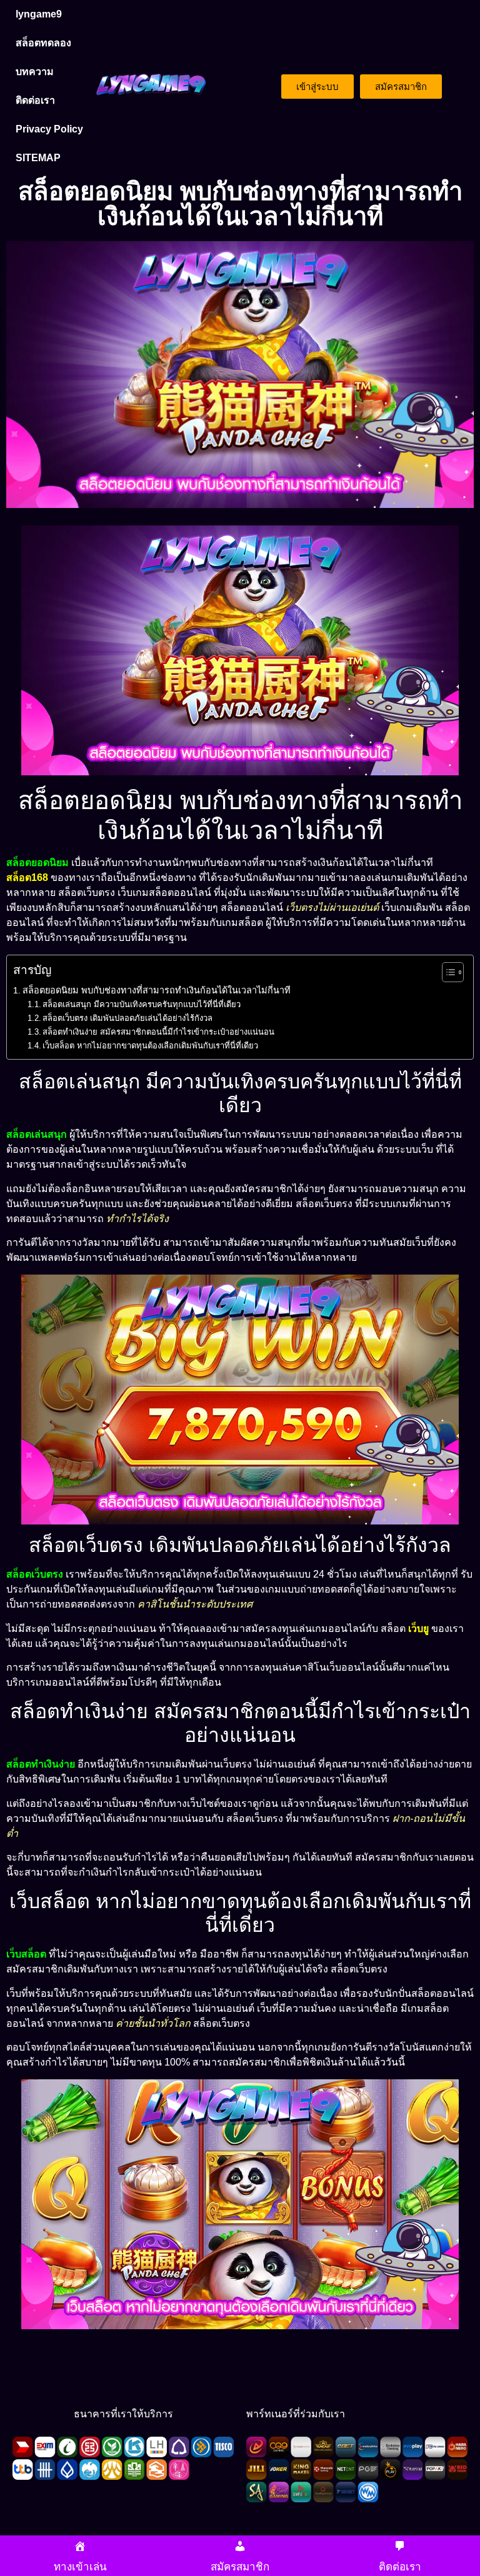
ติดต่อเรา (35, 100)
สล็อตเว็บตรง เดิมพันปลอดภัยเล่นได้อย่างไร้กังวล (127, 1018)
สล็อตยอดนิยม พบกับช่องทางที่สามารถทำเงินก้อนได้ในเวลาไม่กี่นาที (157, 990)
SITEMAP (38, 158)
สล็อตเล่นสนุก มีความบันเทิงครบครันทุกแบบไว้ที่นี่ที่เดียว (142, 1004)
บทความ (35, 72)
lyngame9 (39, 14)
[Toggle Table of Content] (447, 972)
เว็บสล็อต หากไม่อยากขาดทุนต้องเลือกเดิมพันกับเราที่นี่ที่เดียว (150, 1046)
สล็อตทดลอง (43, 43)
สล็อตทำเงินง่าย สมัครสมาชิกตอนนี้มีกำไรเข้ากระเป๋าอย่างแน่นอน (158, 1032)
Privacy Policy (49, 129)
